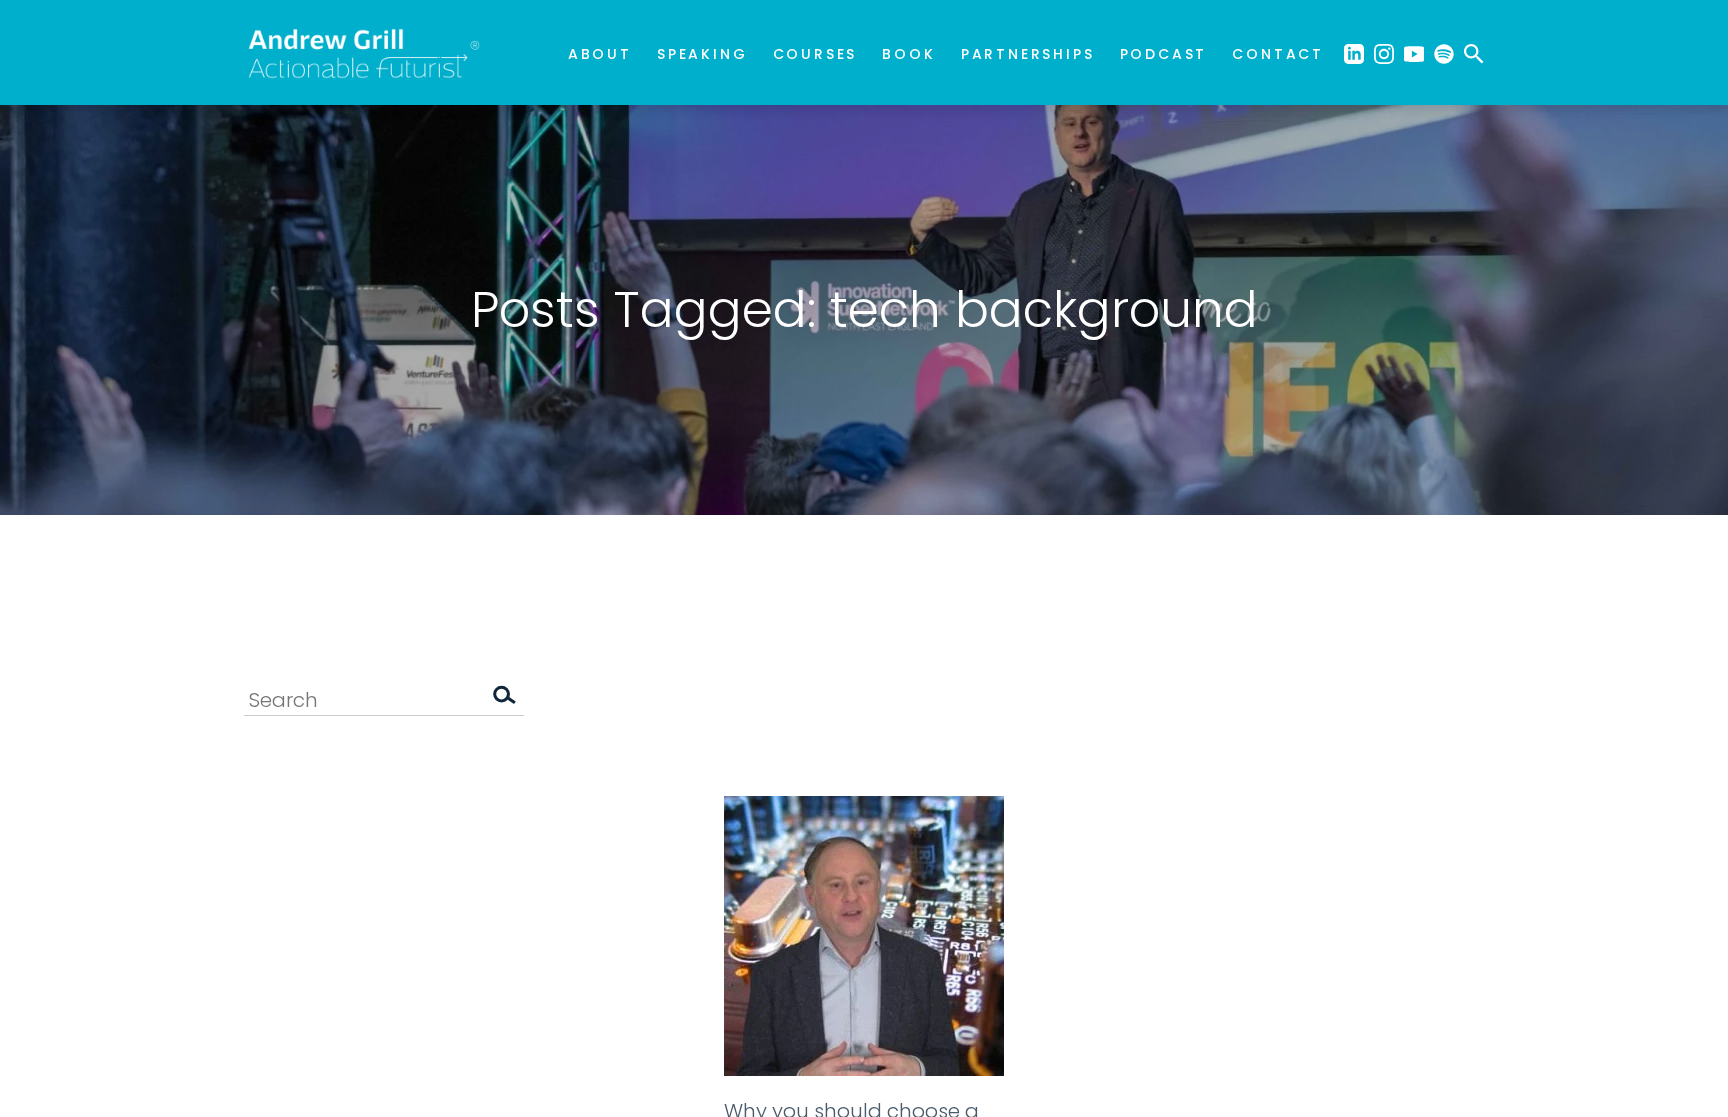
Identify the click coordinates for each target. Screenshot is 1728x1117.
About (600, 54)
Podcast (1164, 54)
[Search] (504, 699)
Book (908, 54)
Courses (815, 54)
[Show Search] (1474, 52)
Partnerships (1028, 54)
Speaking (702, 54)
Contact (1278, 54)
